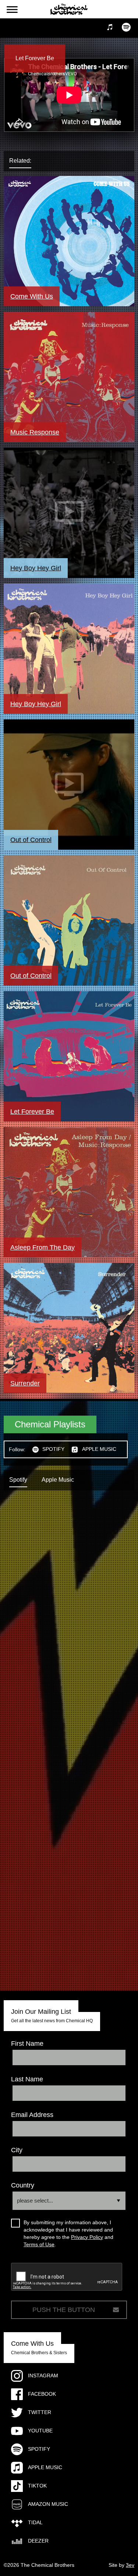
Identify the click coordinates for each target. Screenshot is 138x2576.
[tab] (27, 161)
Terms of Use (39, 2244)
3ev (130, 2565)
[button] (12, 10)
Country (23, 2185)
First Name (27, 2044)
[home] (69, 9)
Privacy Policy (87, 2237)
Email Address (32, 2115)
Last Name (27, 2079)
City (17, 2150)
